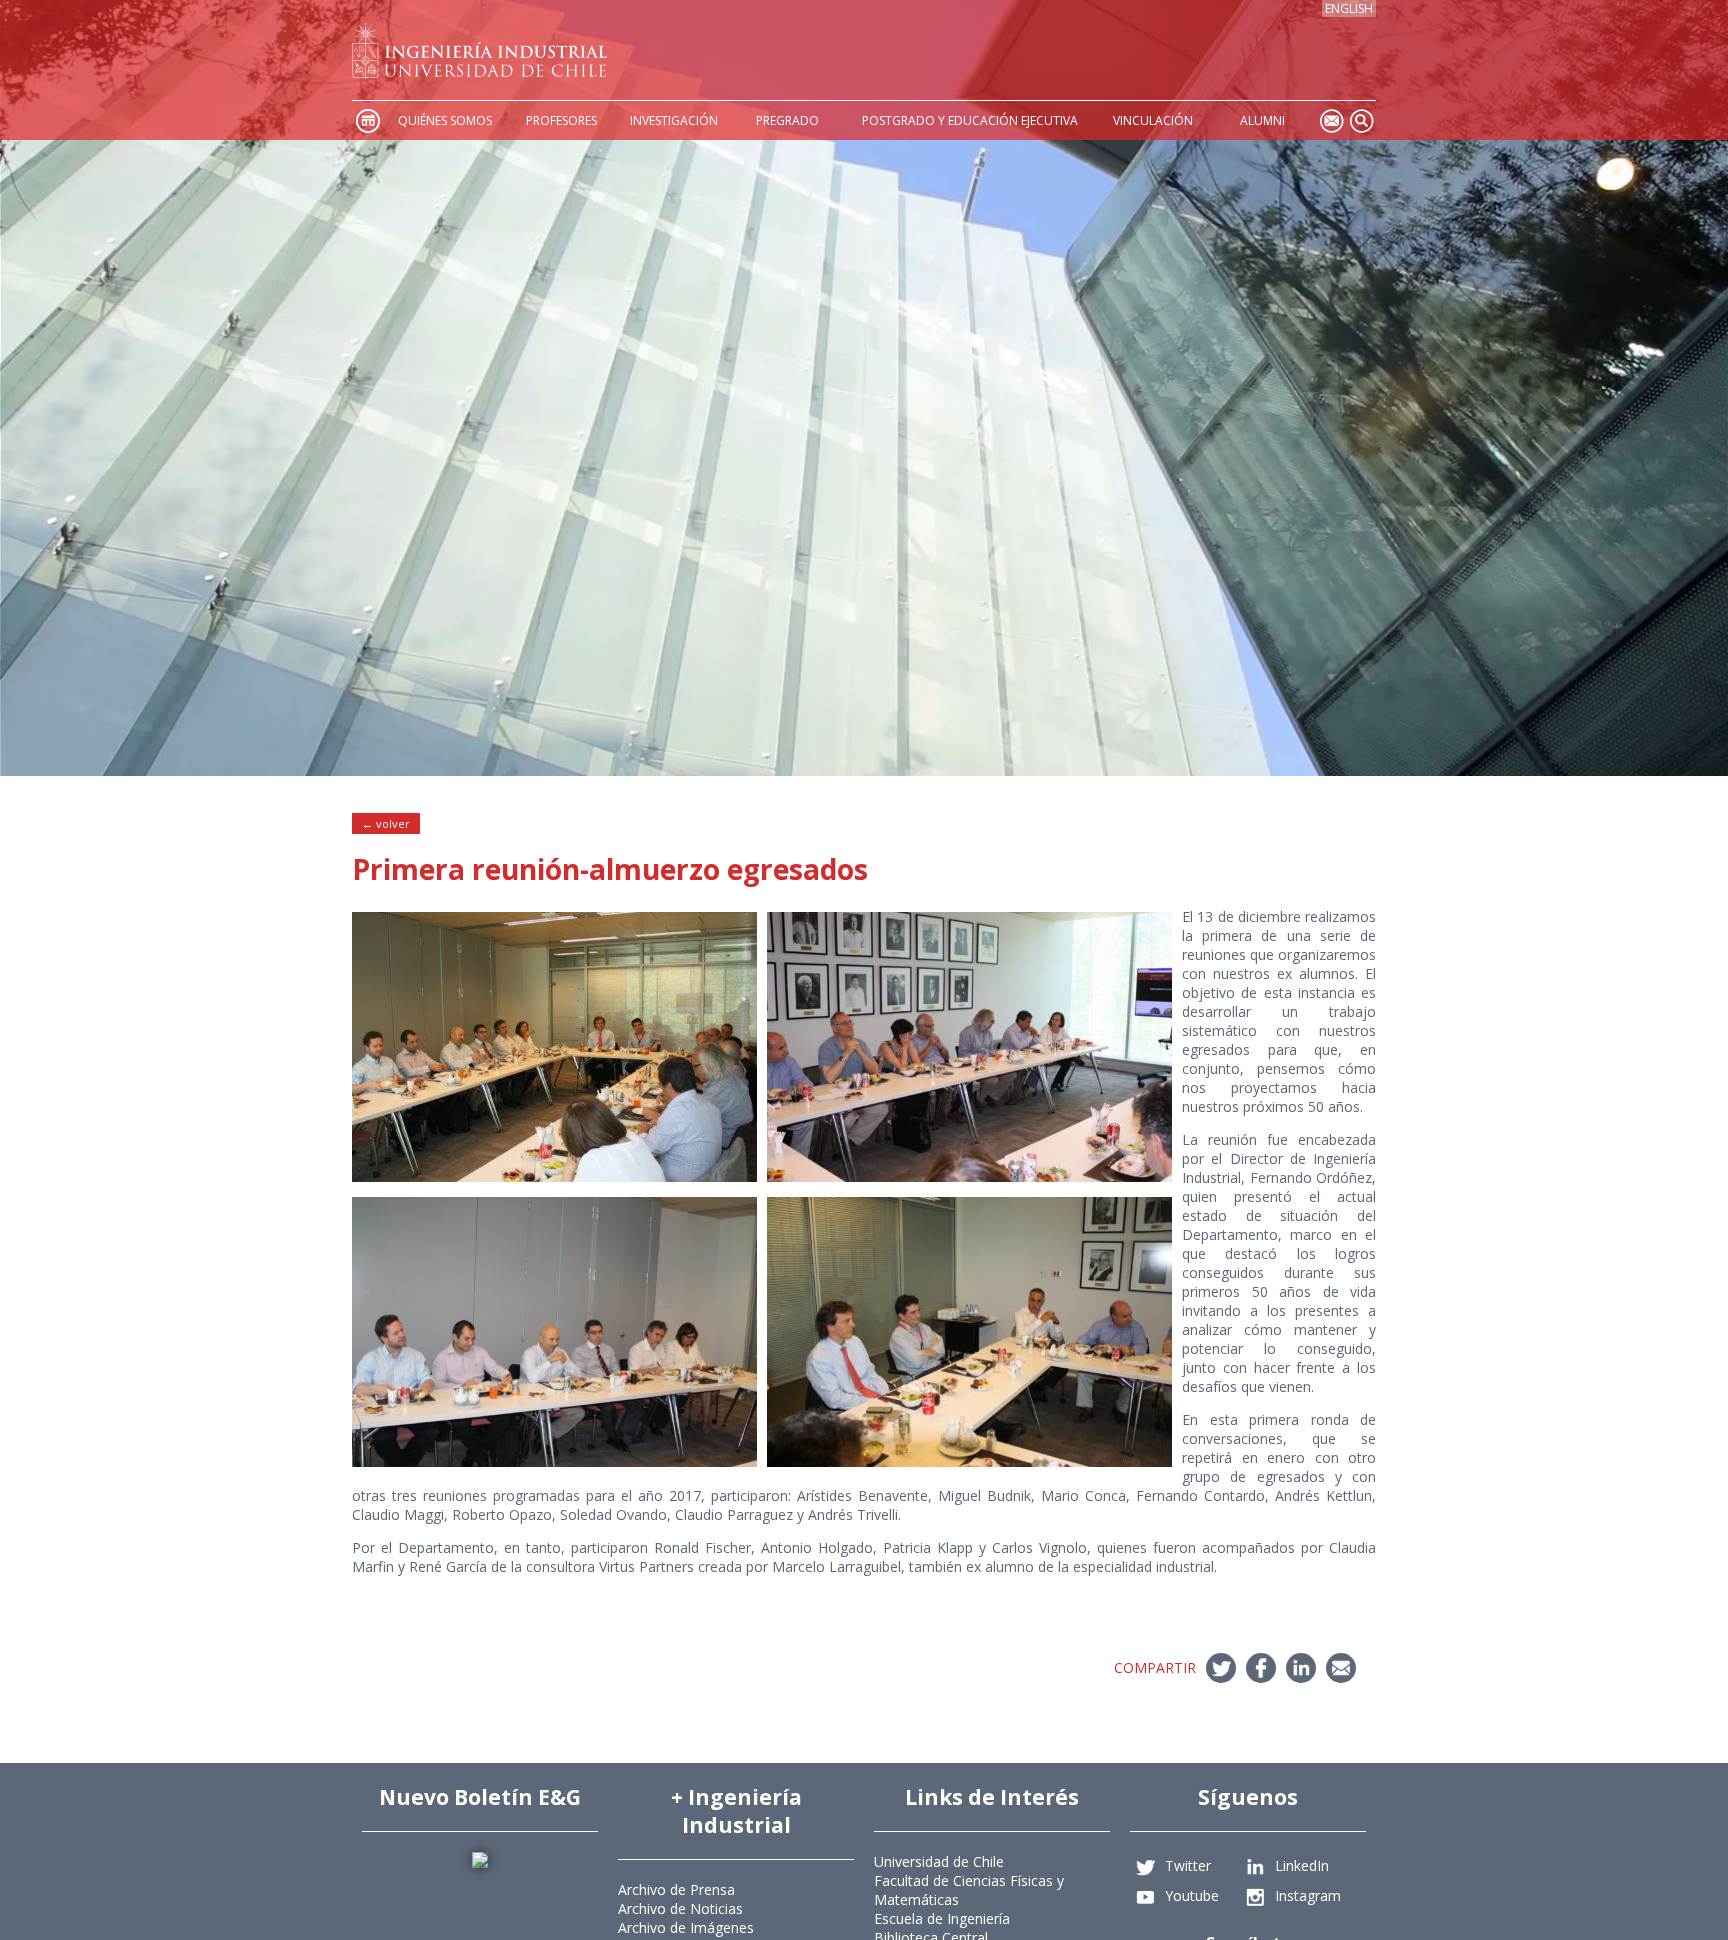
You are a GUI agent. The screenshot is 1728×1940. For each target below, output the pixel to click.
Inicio (367, 120)
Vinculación (1153, 120)
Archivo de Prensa (676, 1889)
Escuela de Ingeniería (942, 1918)
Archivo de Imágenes (686, 1927)
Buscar (1361, 120)
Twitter (1188, 1865)
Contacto (1331, 120)
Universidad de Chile (939, 1861)
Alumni (1262, 120)
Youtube (1192, 1895)
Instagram (1308, 1895)
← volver (386, 823)
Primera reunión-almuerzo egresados (610, 869)
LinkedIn (1302, 1865)
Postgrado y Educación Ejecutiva (970, 120)
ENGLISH (1349, 8)
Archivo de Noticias (680, 1908)
